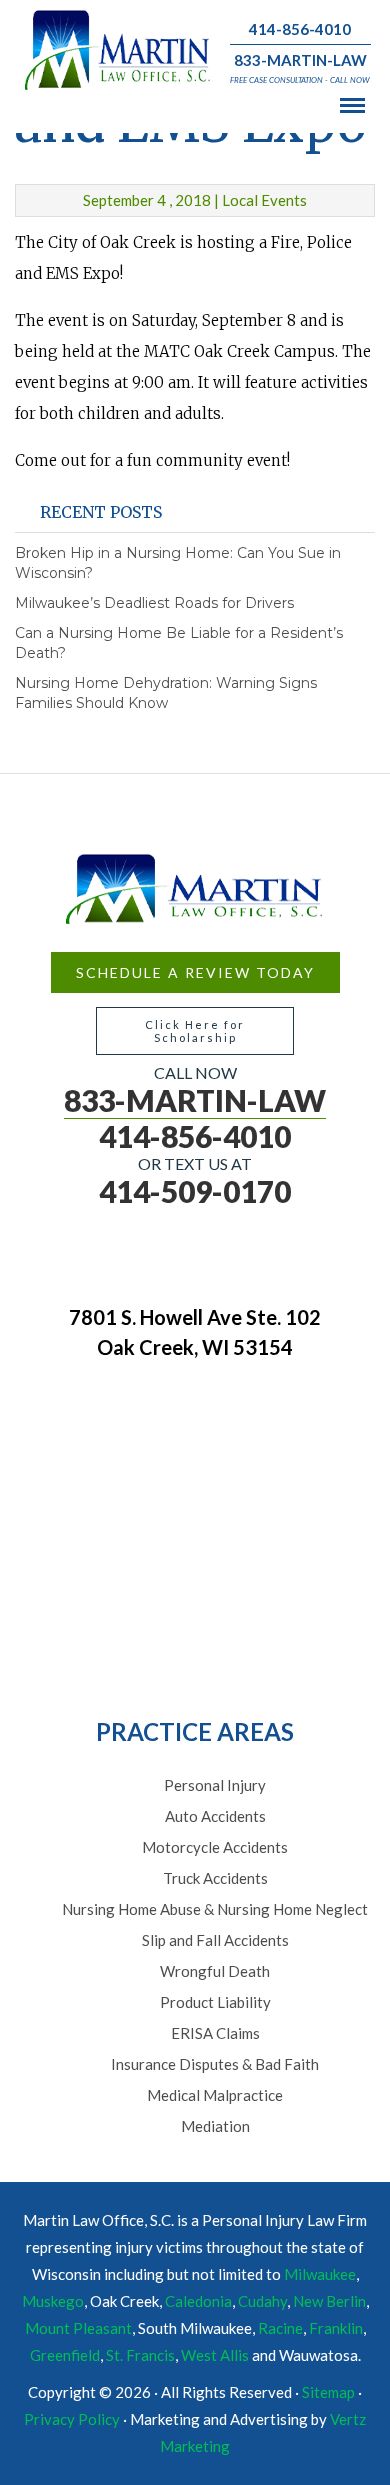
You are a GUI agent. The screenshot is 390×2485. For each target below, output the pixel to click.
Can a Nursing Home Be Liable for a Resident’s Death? (179, 643)
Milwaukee (320, 2274)
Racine (280, 2328)
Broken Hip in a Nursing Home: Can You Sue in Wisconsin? (178, 563)
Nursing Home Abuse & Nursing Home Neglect (215, 1909)
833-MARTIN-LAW (300, 60)
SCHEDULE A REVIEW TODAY (195, 972)
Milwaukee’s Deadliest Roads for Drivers (154, 603)
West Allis (215, 2355)
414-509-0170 (195, 1191)
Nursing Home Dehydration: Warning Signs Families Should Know (166, 693)
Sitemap (328, 2392)
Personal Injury (215, 1785)
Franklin (336, 2328)
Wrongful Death (215, 1971)
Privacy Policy (72, 2419)
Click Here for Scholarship (195, 1031)
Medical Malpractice (215, 2095)
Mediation (215, 2126)
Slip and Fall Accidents (215, 1940)
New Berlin (329, 2301)
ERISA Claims (215, 2033)
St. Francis (140, 2355)
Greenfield (65, 2355)
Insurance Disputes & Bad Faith (215, 2064)
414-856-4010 (300, 29)
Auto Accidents (215, 1816)
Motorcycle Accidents (215, 1847)
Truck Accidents (215, 1878)
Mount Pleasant (78, 2328)
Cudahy (262, 2301)
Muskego (53, 2301)
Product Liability (215, 2002)
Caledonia (198, 2301)
